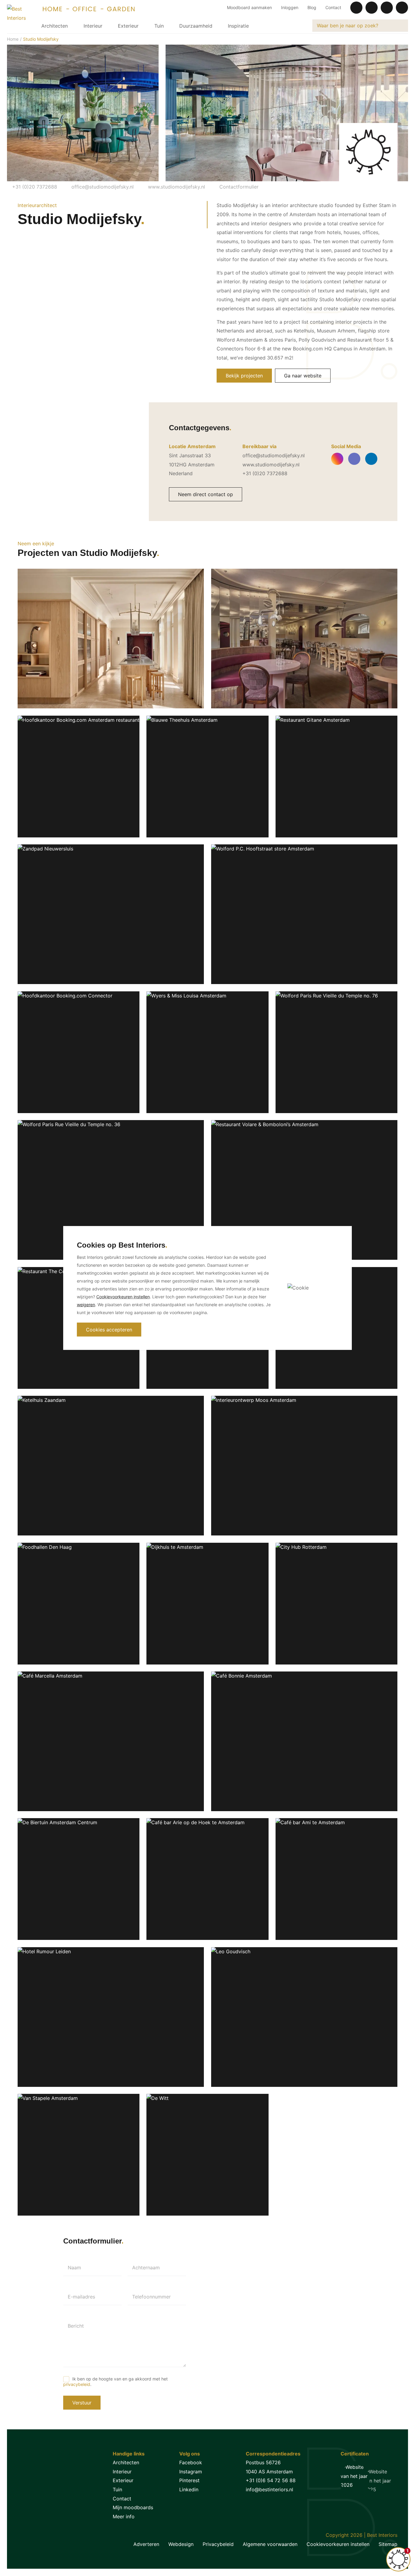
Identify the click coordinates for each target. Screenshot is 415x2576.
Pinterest (189, 2480)
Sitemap (388, 2544)
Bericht (76, 2326)
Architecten (55, 26)
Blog (312, 7)
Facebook (191, 2462)
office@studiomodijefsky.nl (102, 187)
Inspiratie (238, 26)
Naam (74, 2268)
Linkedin (189, 2489)
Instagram (191, 2472)
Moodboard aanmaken (249, 7)
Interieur (93, 26)
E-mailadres (81, 2297)
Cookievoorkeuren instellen (338, 2544)
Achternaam (146, 2268)
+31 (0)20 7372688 (34, 187)
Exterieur (128, 26)
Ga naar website (303, 376)
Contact (333, 7)
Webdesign (181, 2544)
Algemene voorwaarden (270, 2544)
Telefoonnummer (151, 2297)
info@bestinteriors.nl (269, 2489)
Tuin (159, 26)
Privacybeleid (218, 2544)
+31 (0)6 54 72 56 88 (271, 2480)
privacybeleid (77, 2384)
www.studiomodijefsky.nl (176, 187)
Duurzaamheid (196, 26)
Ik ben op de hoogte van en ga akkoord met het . (115, 2381)
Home (13, 39)
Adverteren (146, 2544)
